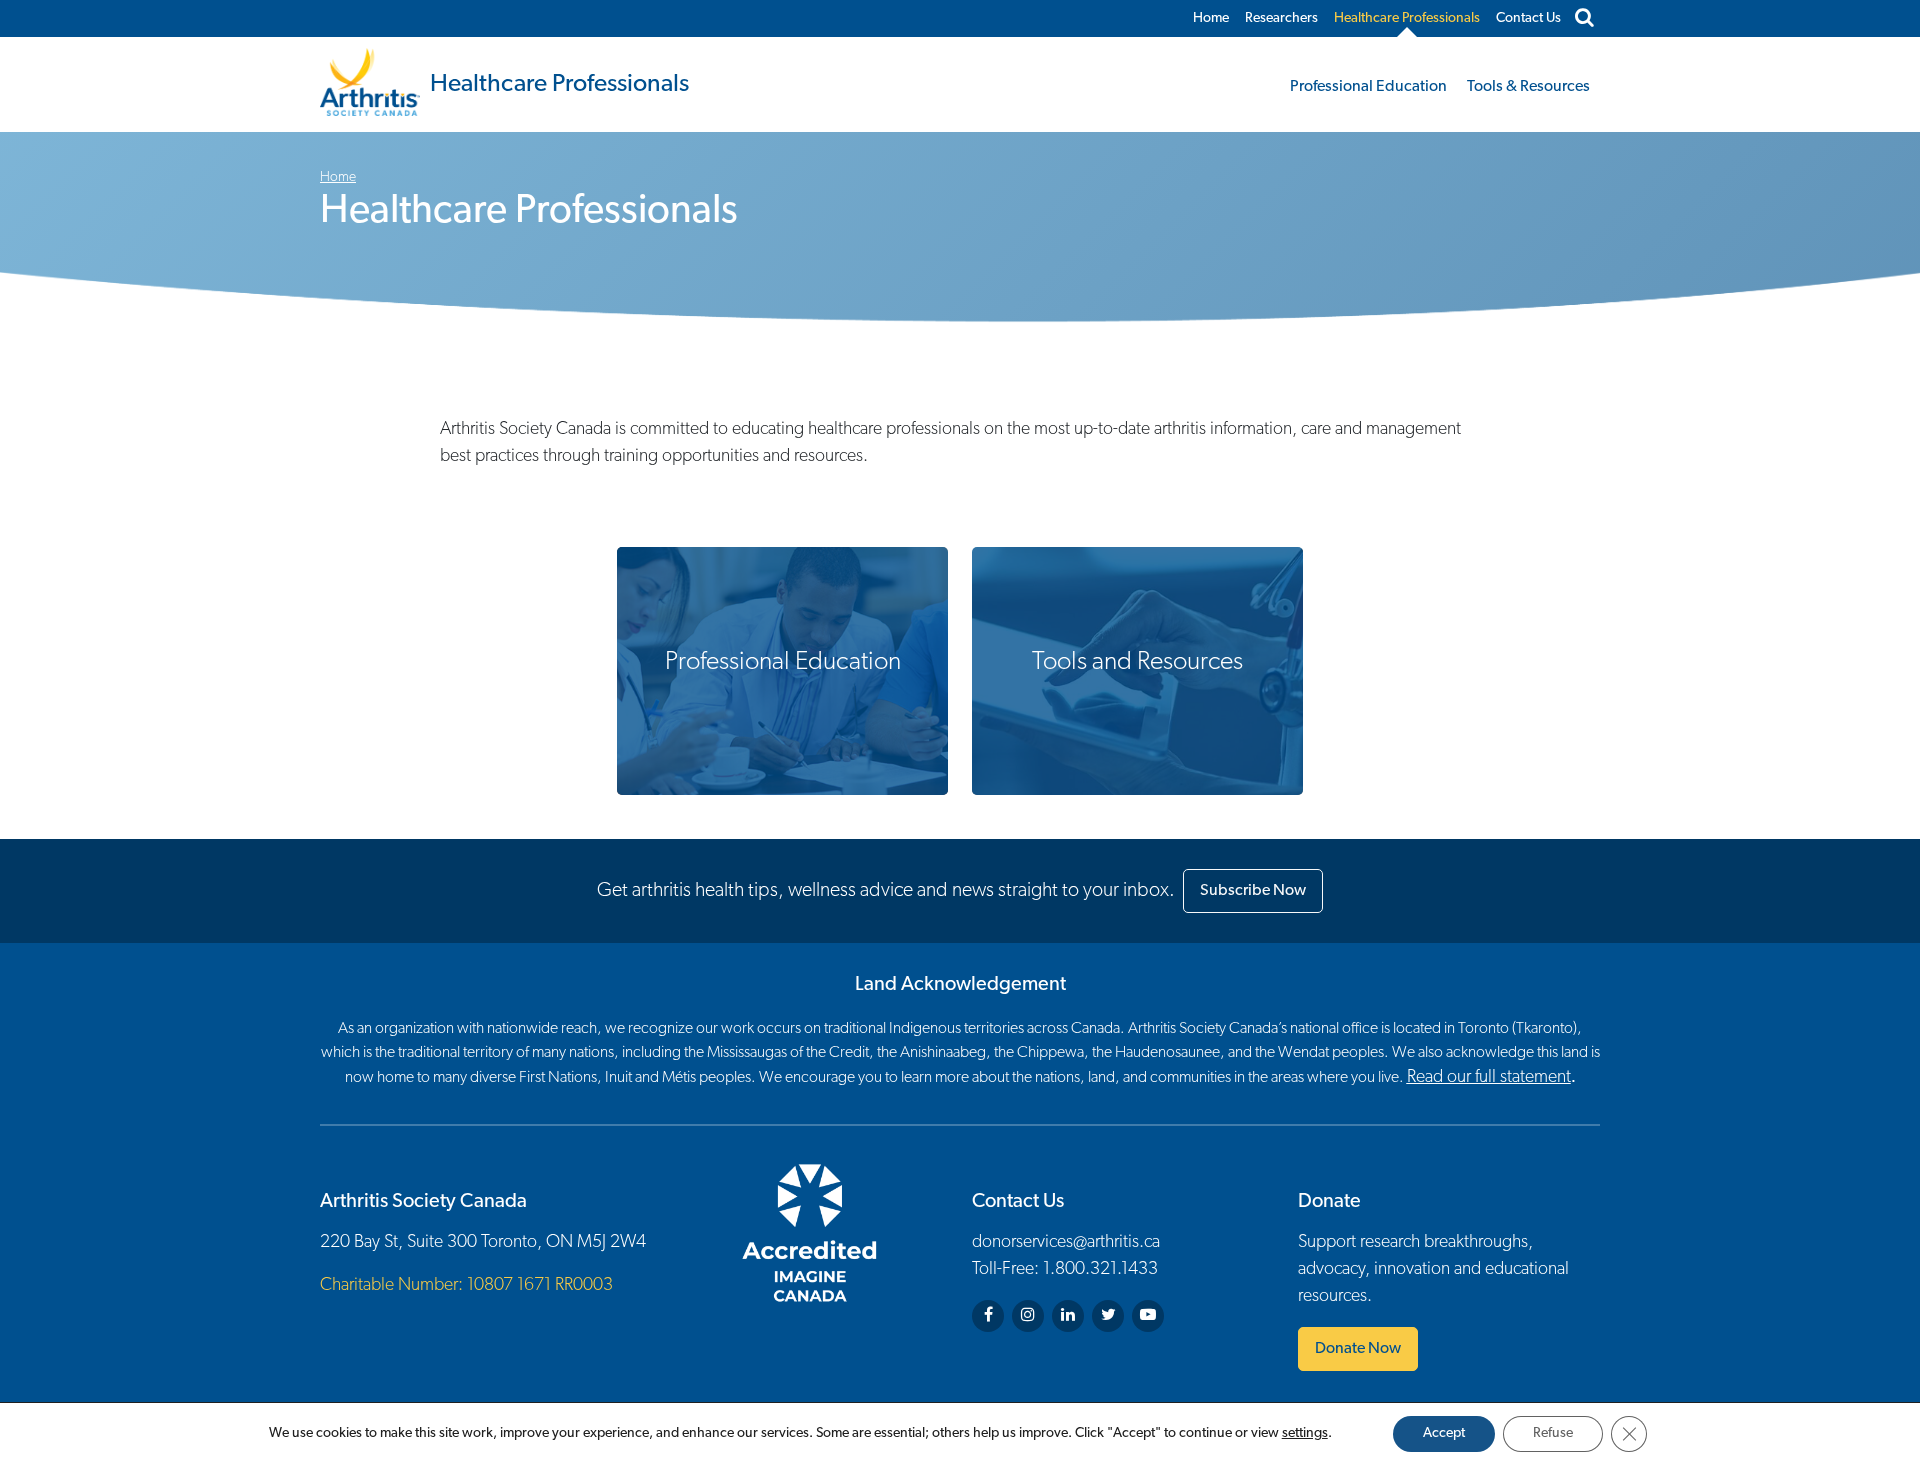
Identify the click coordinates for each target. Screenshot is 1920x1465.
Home (1211, 18)
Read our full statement (1489, 1078)
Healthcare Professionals (1407, 18)
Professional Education (1368, 87)
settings (1305, 1433)
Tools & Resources (1528, 87)
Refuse (1553, 1433)
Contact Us (1528, 18)
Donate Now (1358, 1349)
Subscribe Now (1253, 891)
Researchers (1281, 18)
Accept (1444, 1433)
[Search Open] (1584, 19)
